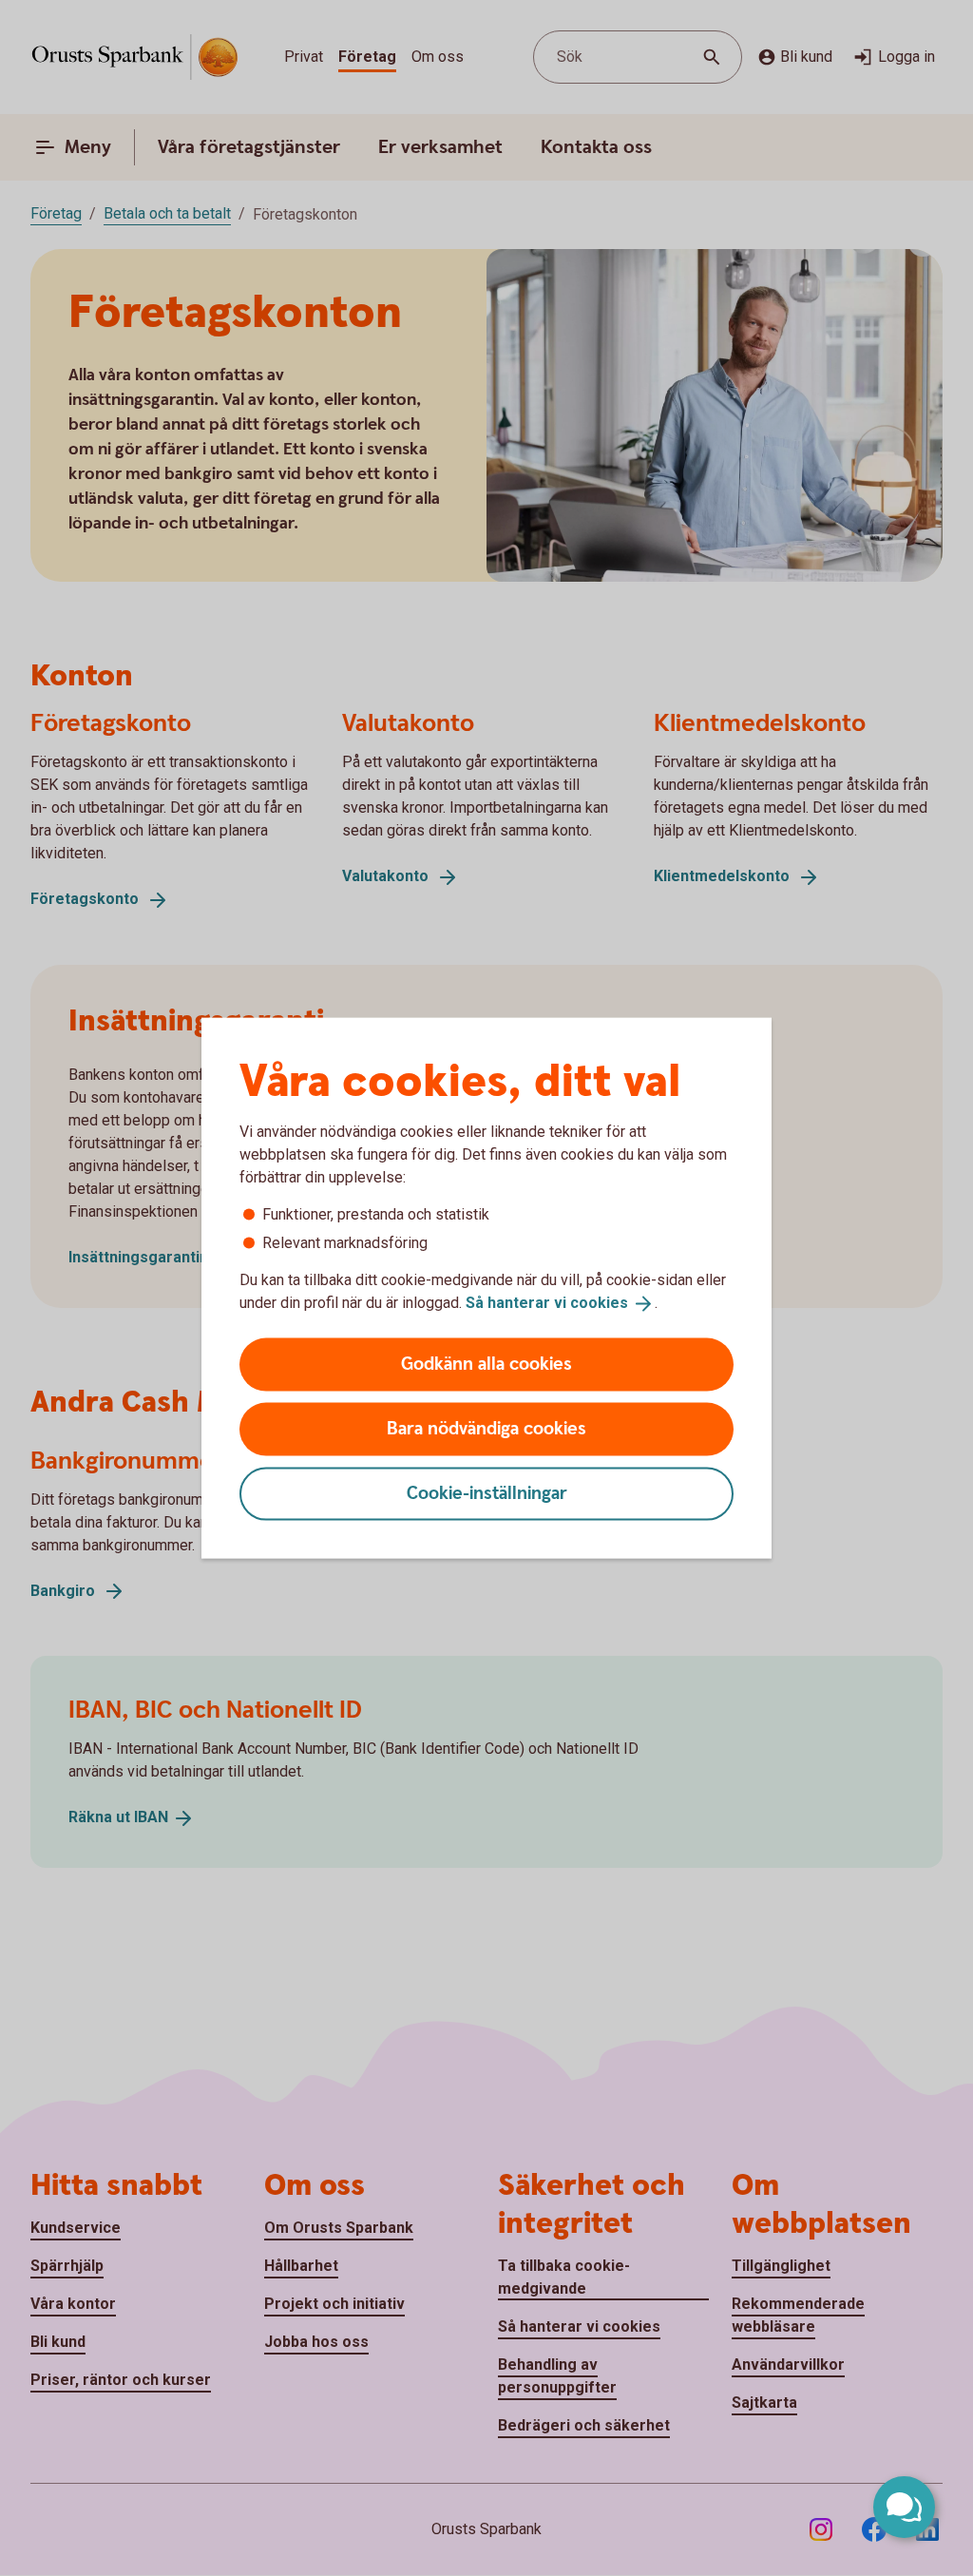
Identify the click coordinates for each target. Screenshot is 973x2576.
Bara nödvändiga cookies (486, 1428)
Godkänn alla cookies (486, 1364)
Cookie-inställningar (487, 1493)
